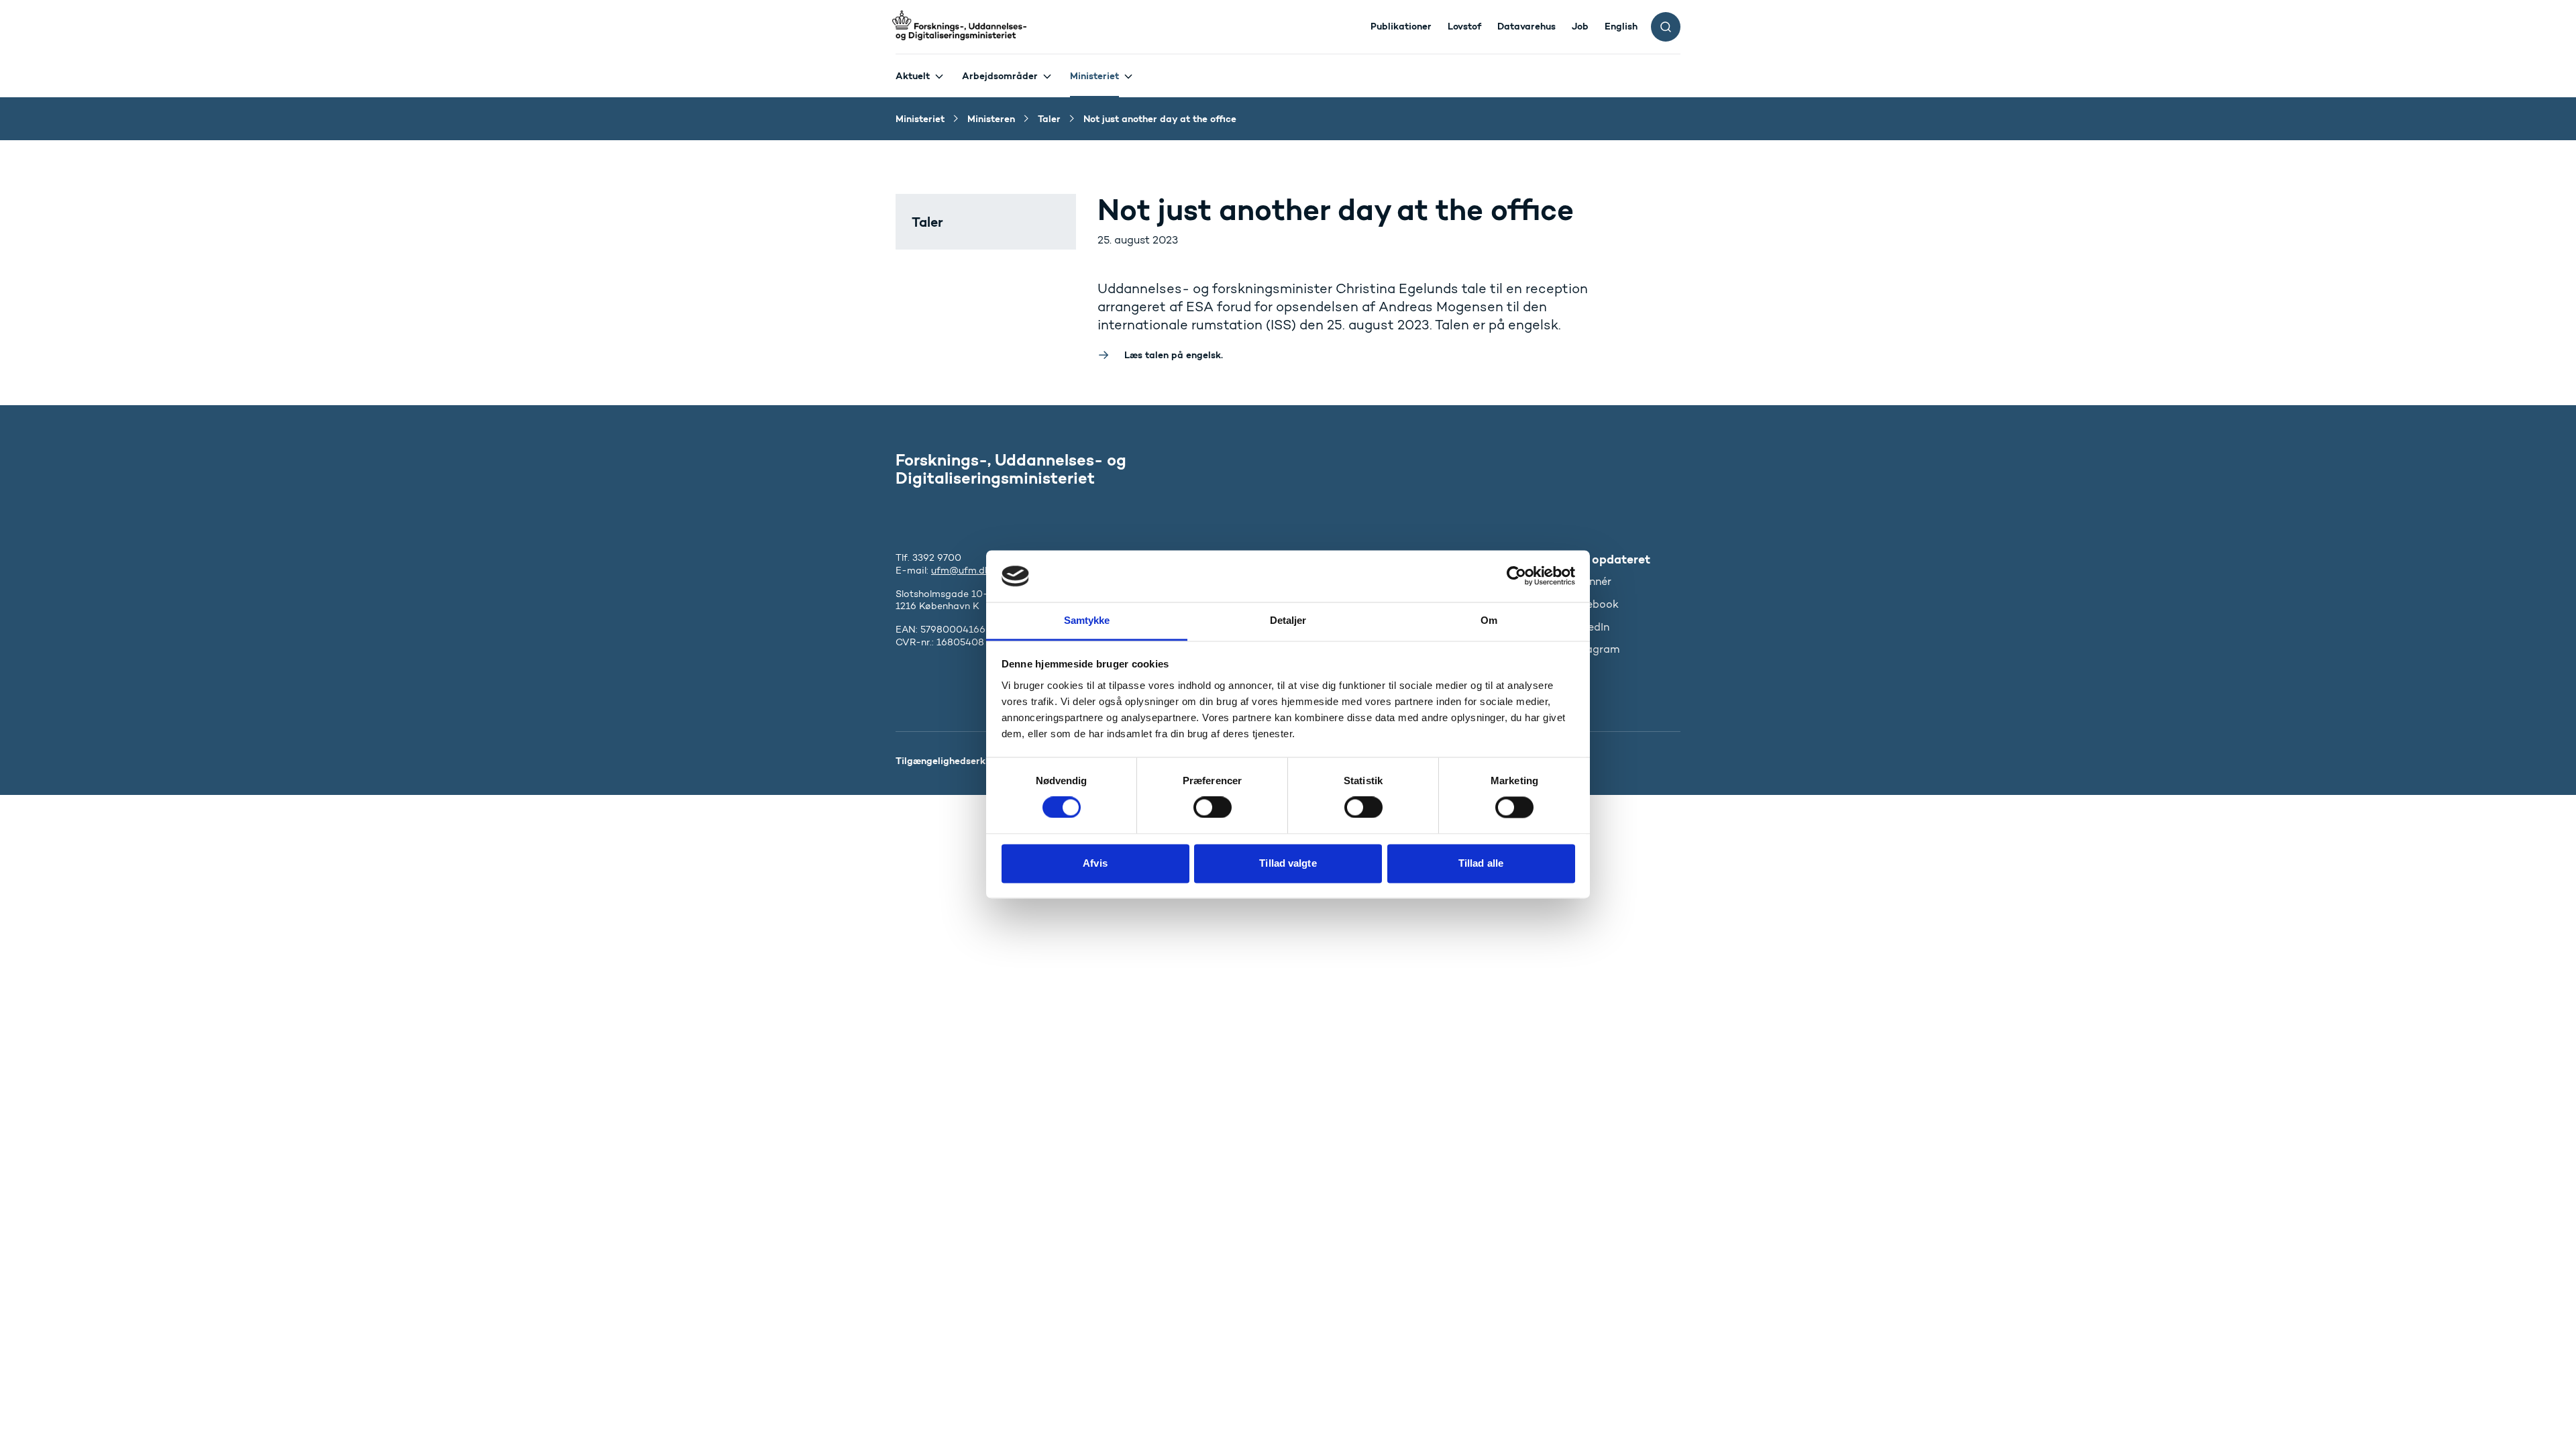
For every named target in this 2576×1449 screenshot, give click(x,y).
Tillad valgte (1288, 863)
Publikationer (1401, 26)
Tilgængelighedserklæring (955, 761)
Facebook (1593, 604)
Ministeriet (1094, 76)
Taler (927, 222)
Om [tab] (1489, 620)
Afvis (1095, 863)
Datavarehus (1526, 26)
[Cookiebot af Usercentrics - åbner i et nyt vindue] (1516, 576)
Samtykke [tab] (1087, 620)
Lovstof (1464, 26)
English (1621, 26)
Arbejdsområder (1000, 76)
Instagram (1594, 649)
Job (1580, 26)
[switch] (1213, 808)
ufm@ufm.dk (961, 571)
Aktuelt (913, 76)
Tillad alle (1481, 863)
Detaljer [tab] (1288, 620)
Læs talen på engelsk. (1174, 355)
